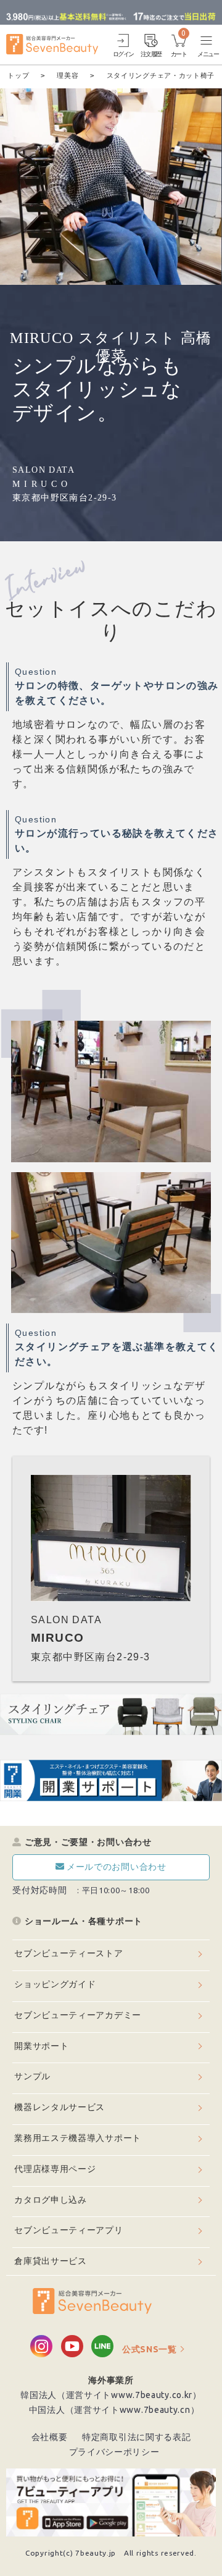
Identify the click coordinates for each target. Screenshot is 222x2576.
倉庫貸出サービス (51, 2261)
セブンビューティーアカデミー (78, 2015)
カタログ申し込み (51, 2200)
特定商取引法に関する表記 (136, 2437)
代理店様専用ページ (55, 2169)
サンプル (32, 2076)
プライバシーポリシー (114, 2452)
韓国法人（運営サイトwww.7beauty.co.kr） (111, 2395)
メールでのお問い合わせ (117, 1867)
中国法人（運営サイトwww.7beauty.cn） (114, 2410)
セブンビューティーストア (68, 1953)
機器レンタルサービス (60, 2107)
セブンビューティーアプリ (68, 2230)
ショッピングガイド (55, 1984)
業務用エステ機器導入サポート (78, 2138)
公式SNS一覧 (150, 2349)
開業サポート (41, 2046)
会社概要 (50, 2437)
